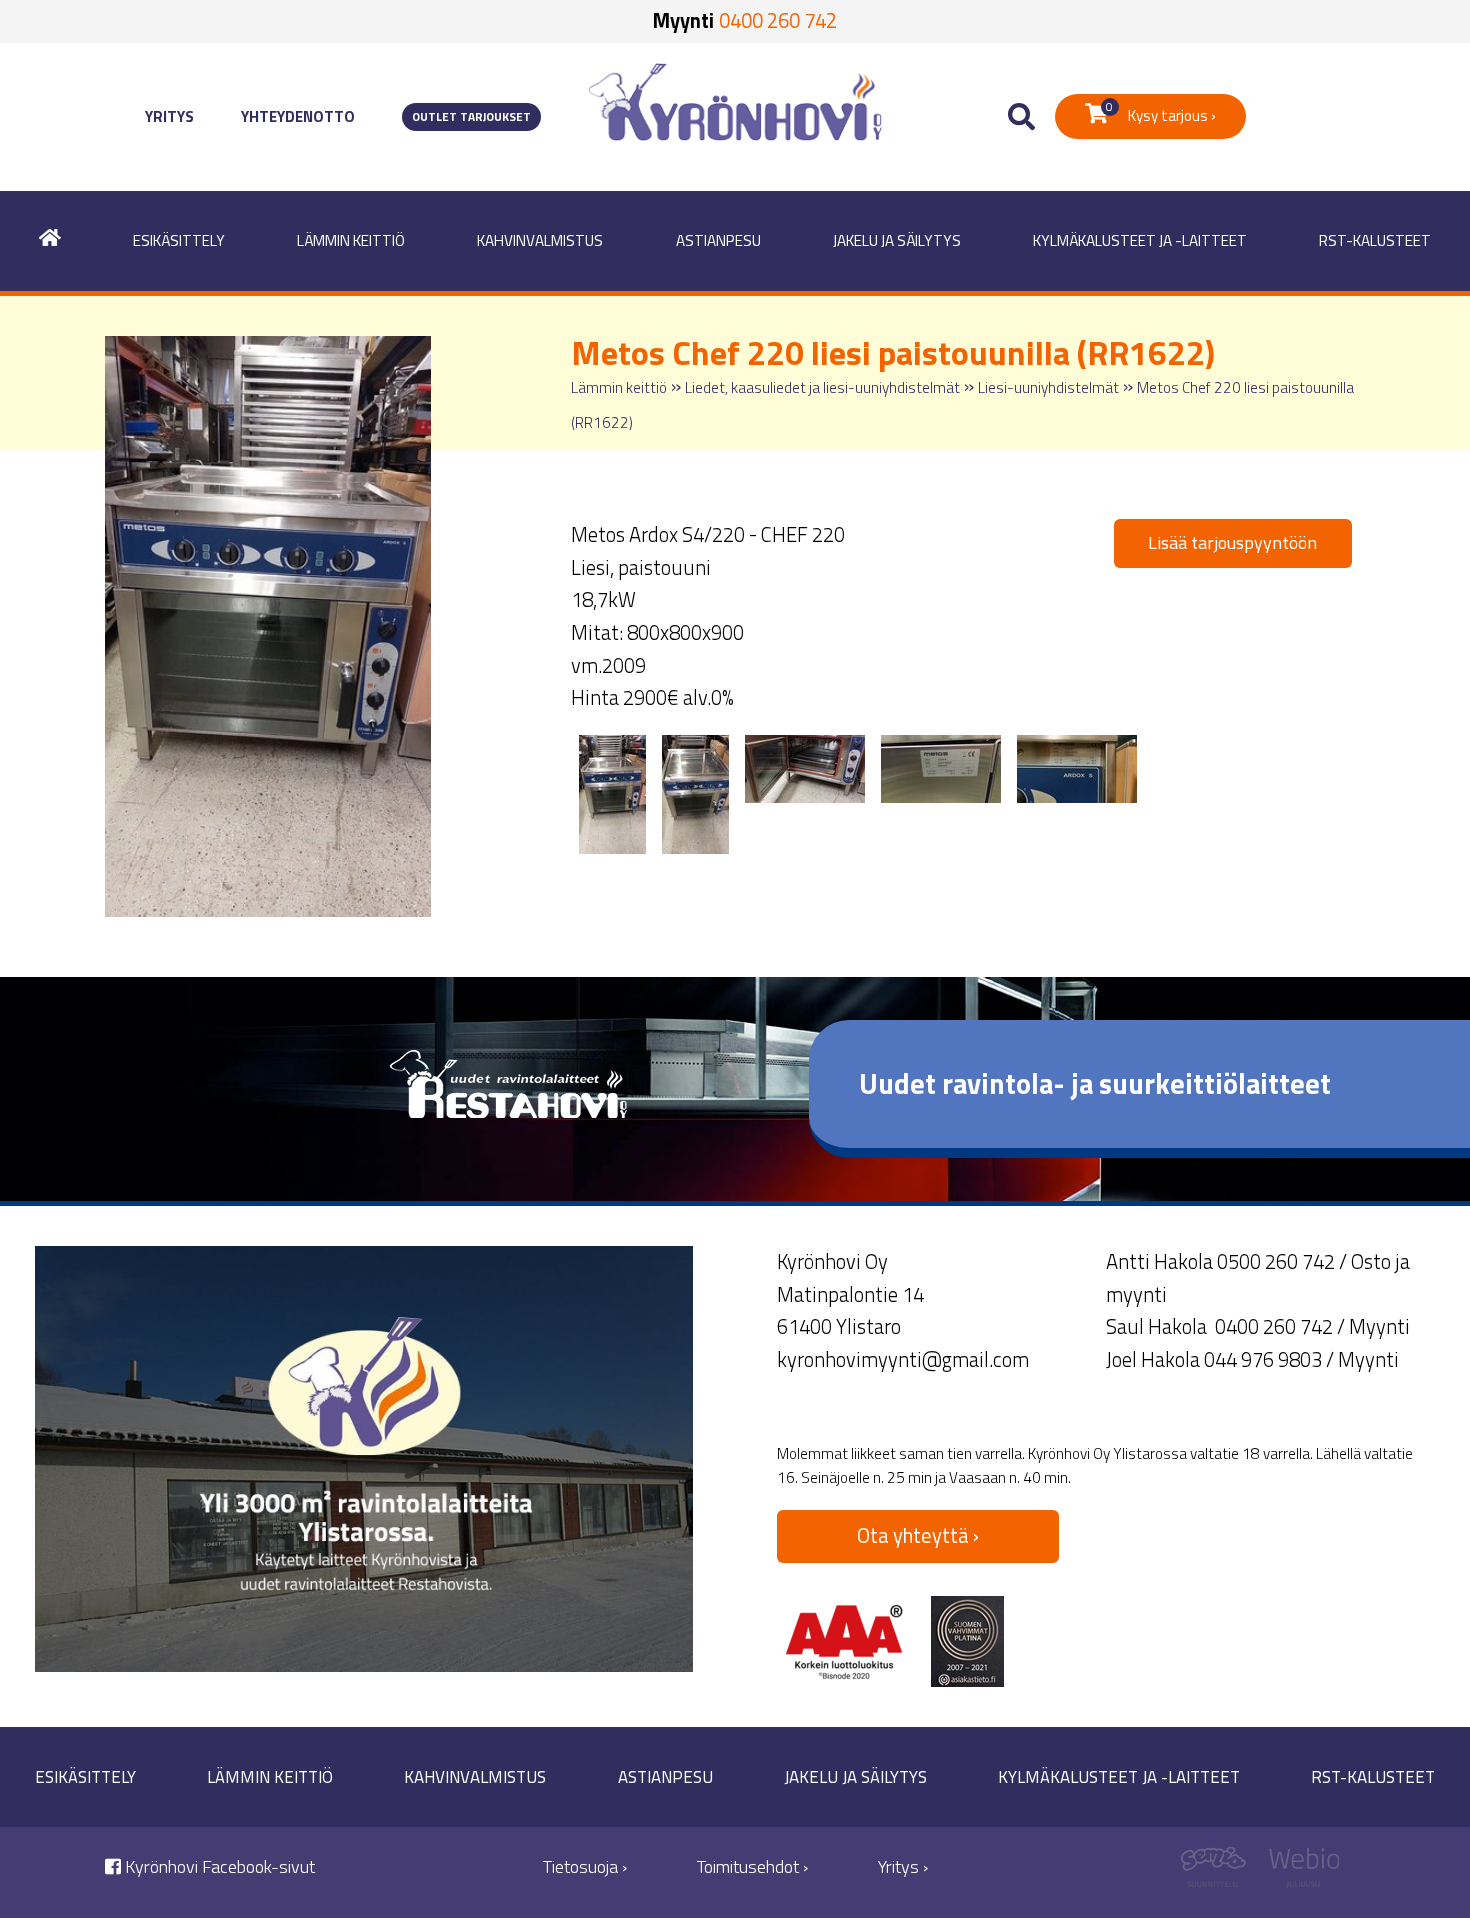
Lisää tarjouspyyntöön (1232, 542)
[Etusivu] (50, 241)
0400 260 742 (778, 20)
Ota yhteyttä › (918, 1535)
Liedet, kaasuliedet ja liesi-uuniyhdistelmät (822, 387)
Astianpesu (718, 240)
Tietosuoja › (585, 1866)
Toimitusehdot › (752, 1866)
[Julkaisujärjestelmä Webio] (1299, 1872)
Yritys (169, 116)
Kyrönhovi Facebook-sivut (218, 1866)
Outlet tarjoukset (471, 117)
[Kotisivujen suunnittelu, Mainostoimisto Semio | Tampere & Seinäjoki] (1220, 1872)
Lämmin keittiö (351, 240)
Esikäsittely (179, 240)
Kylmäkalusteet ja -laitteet (1140, 240)
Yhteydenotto (298, 116)
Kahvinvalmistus (540, 240)
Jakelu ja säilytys (897, 240)
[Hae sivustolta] (1021, 117)
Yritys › (903, 1866)
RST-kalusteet (1375, 240)
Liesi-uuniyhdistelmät (1048, 387)
